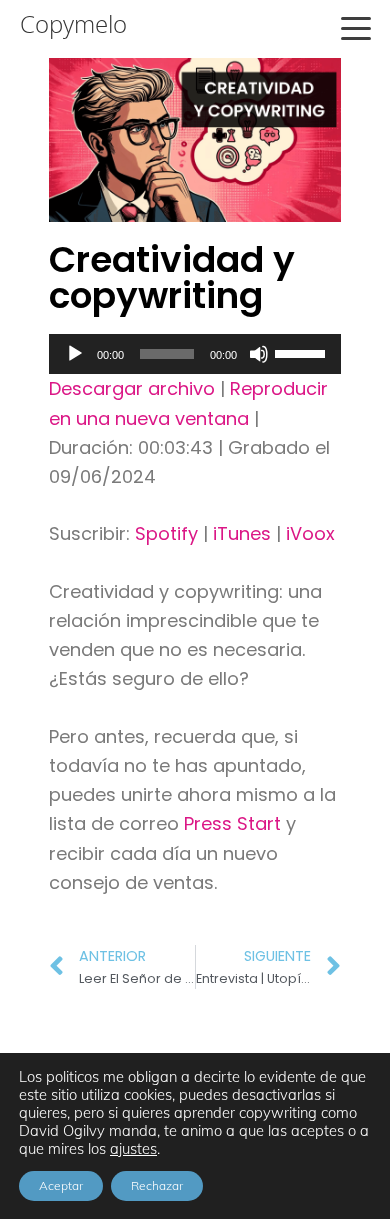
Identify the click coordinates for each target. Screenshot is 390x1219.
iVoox (310, 533)
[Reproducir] (75, 354)
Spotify (166, 533)
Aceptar (61, 1185)
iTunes (242, 533)
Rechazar (157, 1185)
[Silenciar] (259, 354)
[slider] (303, 352)
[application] (195, 354)
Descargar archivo (132, 388)
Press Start (235, 823)
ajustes (133, 1149)
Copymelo (73, 24)
